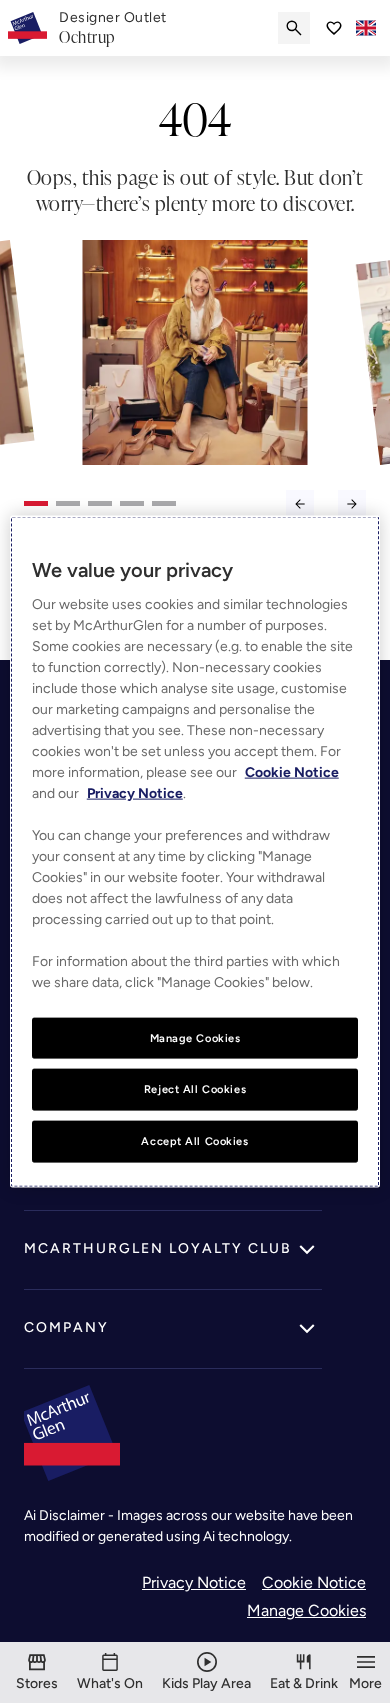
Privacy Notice (194, 1582)
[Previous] (300, 504)
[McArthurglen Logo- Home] (27, 28)
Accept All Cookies (194, 1141)
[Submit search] (294, 28)
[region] (195, 851)
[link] (113, 28)
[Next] (352, 504)
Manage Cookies (306, 1610)
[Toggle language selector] (366, 28)
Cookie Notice (314, 1582)
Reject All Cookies (195, 1089)
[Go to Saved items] (334, 28)
